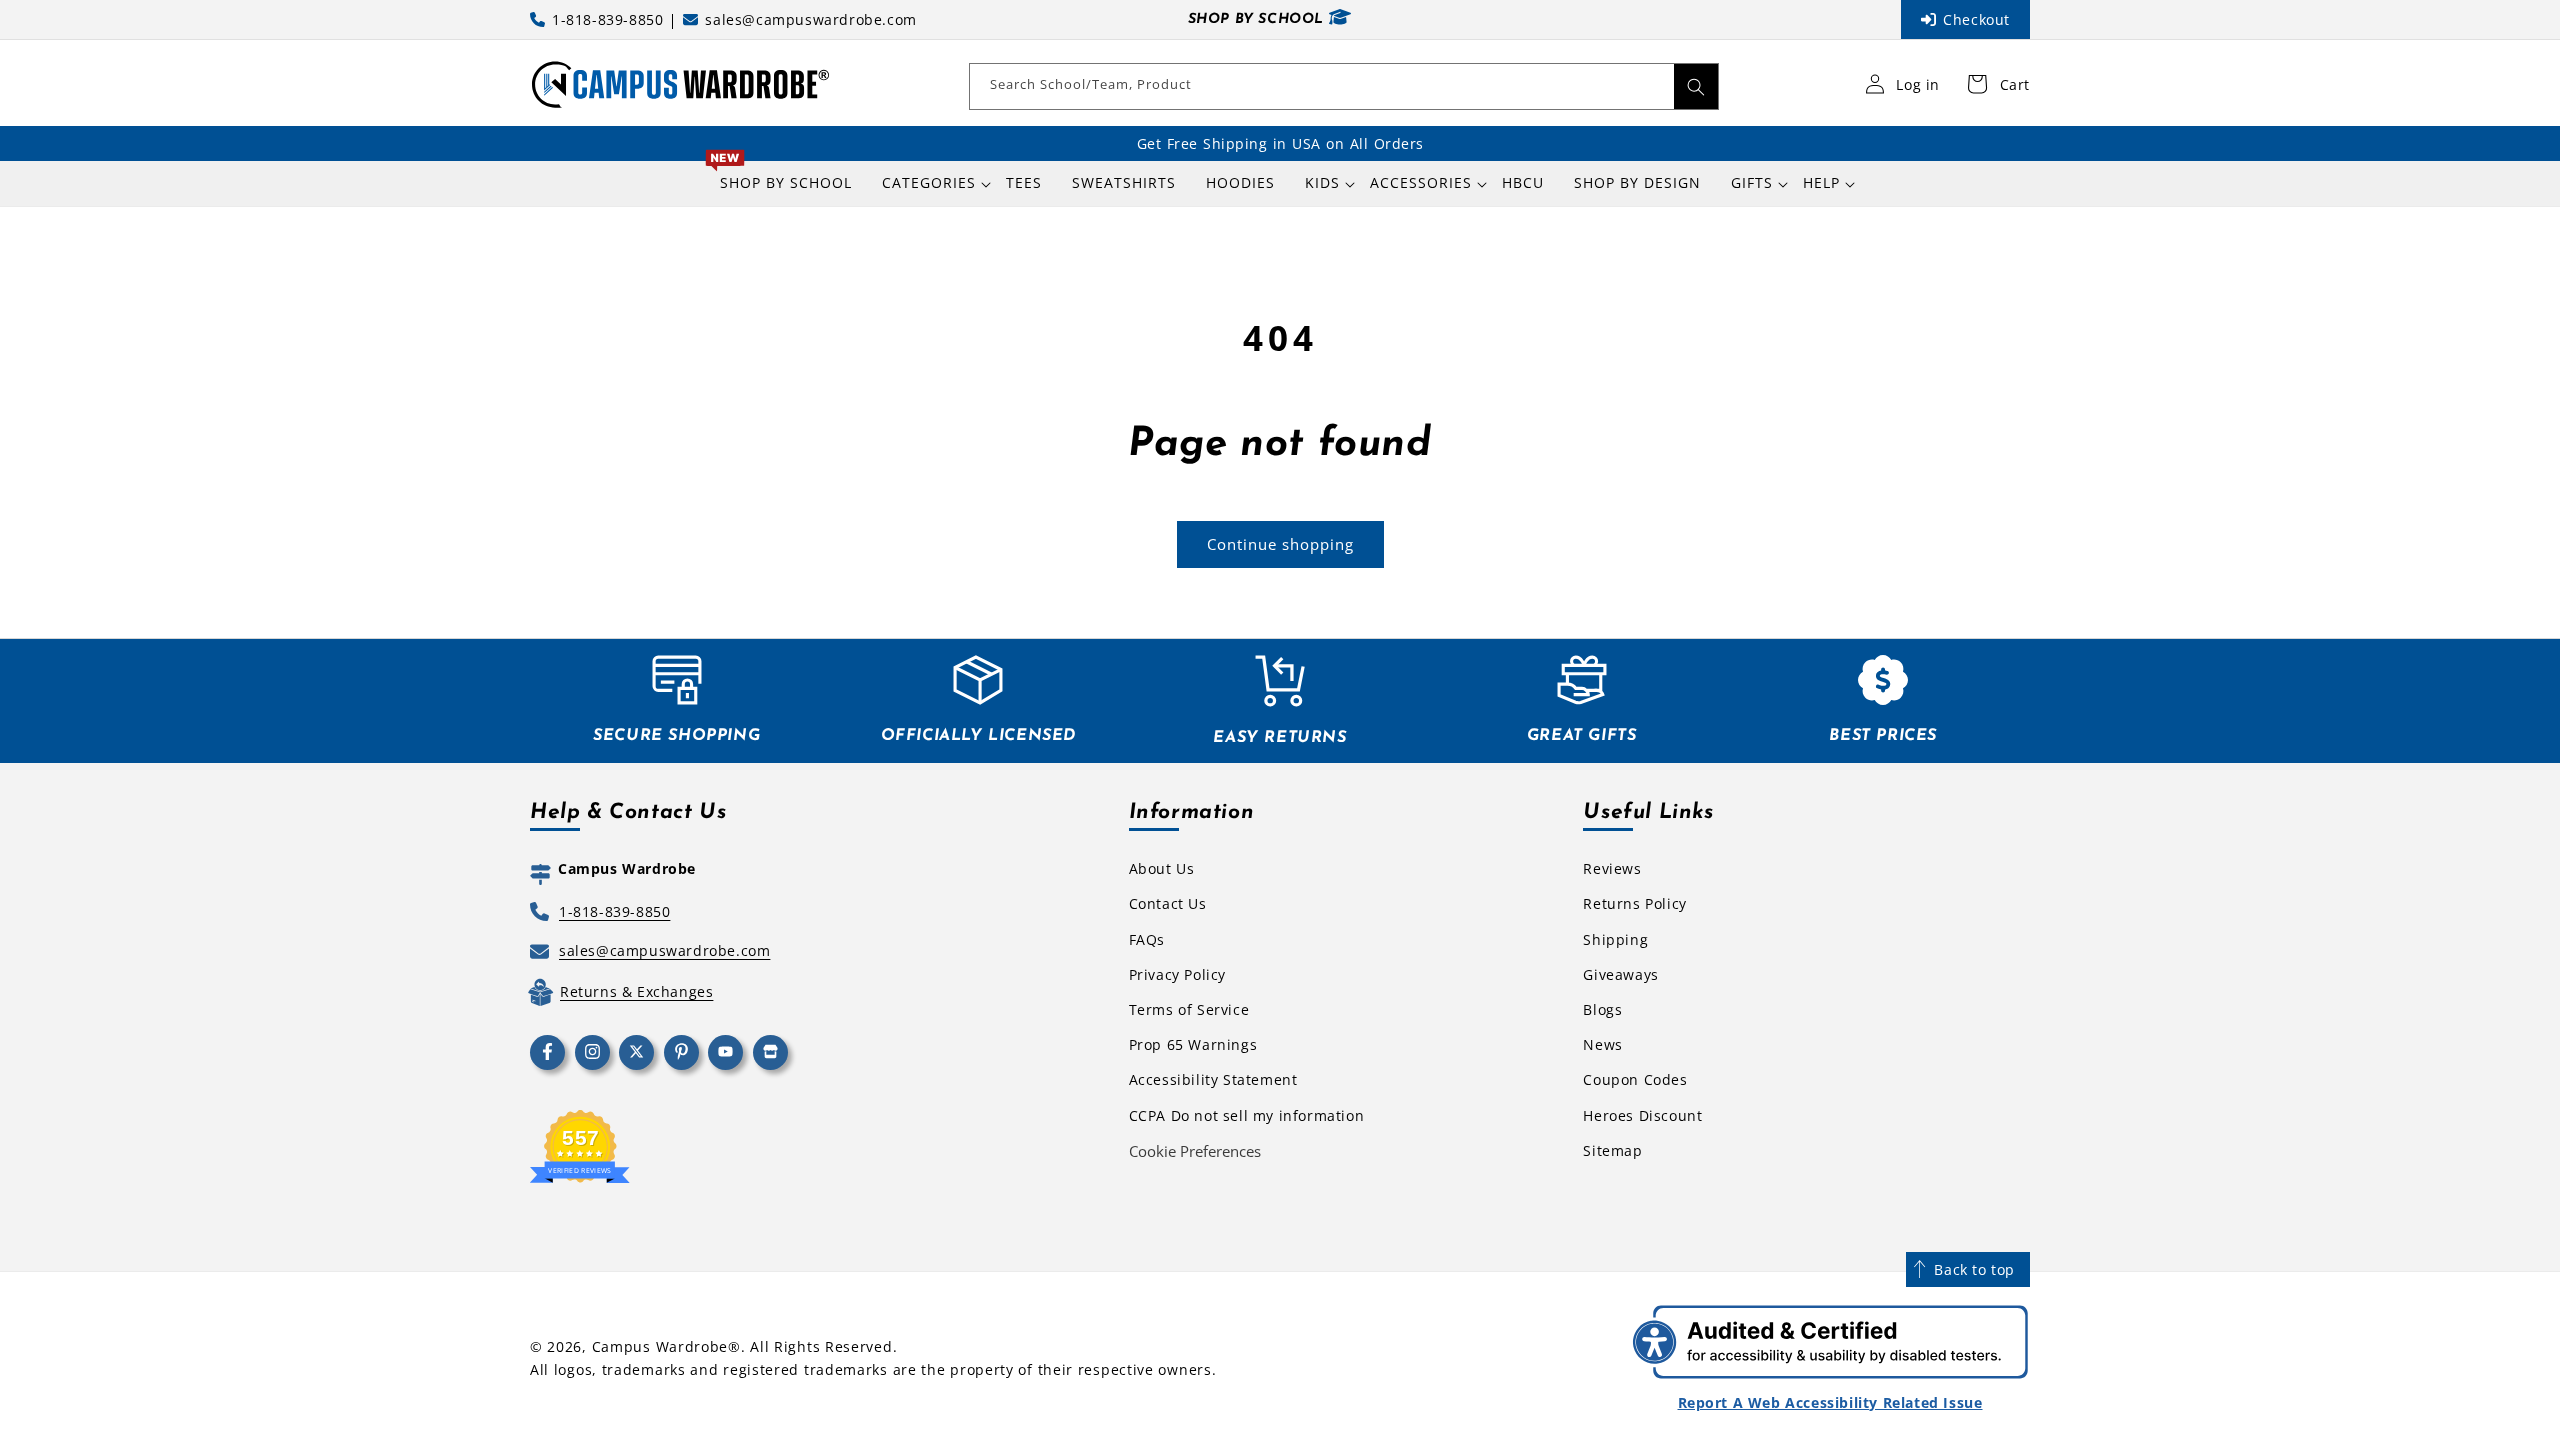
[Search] (1696, 86)
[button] (929, 183)
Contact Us (1168, 903)
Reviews (1612, 868)
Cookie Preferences (1195, 1151)
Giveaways (1620, 974)
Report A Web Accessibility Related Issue (1830, 1402)
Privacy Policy (1177, 974)
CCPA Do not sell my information (1247, 1115)
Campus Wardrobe (660, 1346)
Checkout (1976, 19)
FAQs (1147, 939)
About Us (1162, 868)
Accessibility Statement (1213, 1079)
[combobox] (1344, 86)
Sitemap (1612, 1150)
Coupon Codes (1635, 1079)
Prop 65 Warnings (1193, 1044)
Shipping (1615, 939)
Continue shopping (1280, 544)
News (1602, 1044)
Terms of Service (1189, 1009)
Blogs (1602, 1009)
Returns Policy (1634, 903)
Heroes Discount (1642, 1115)
